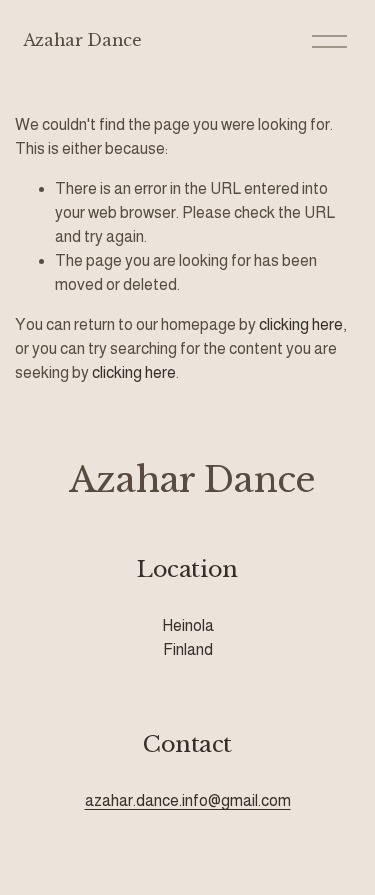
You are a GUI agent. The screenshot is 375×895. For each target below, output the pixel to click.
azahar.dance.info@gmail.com (188, 800)
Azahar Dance (82, 40)
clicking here (301, 324)
